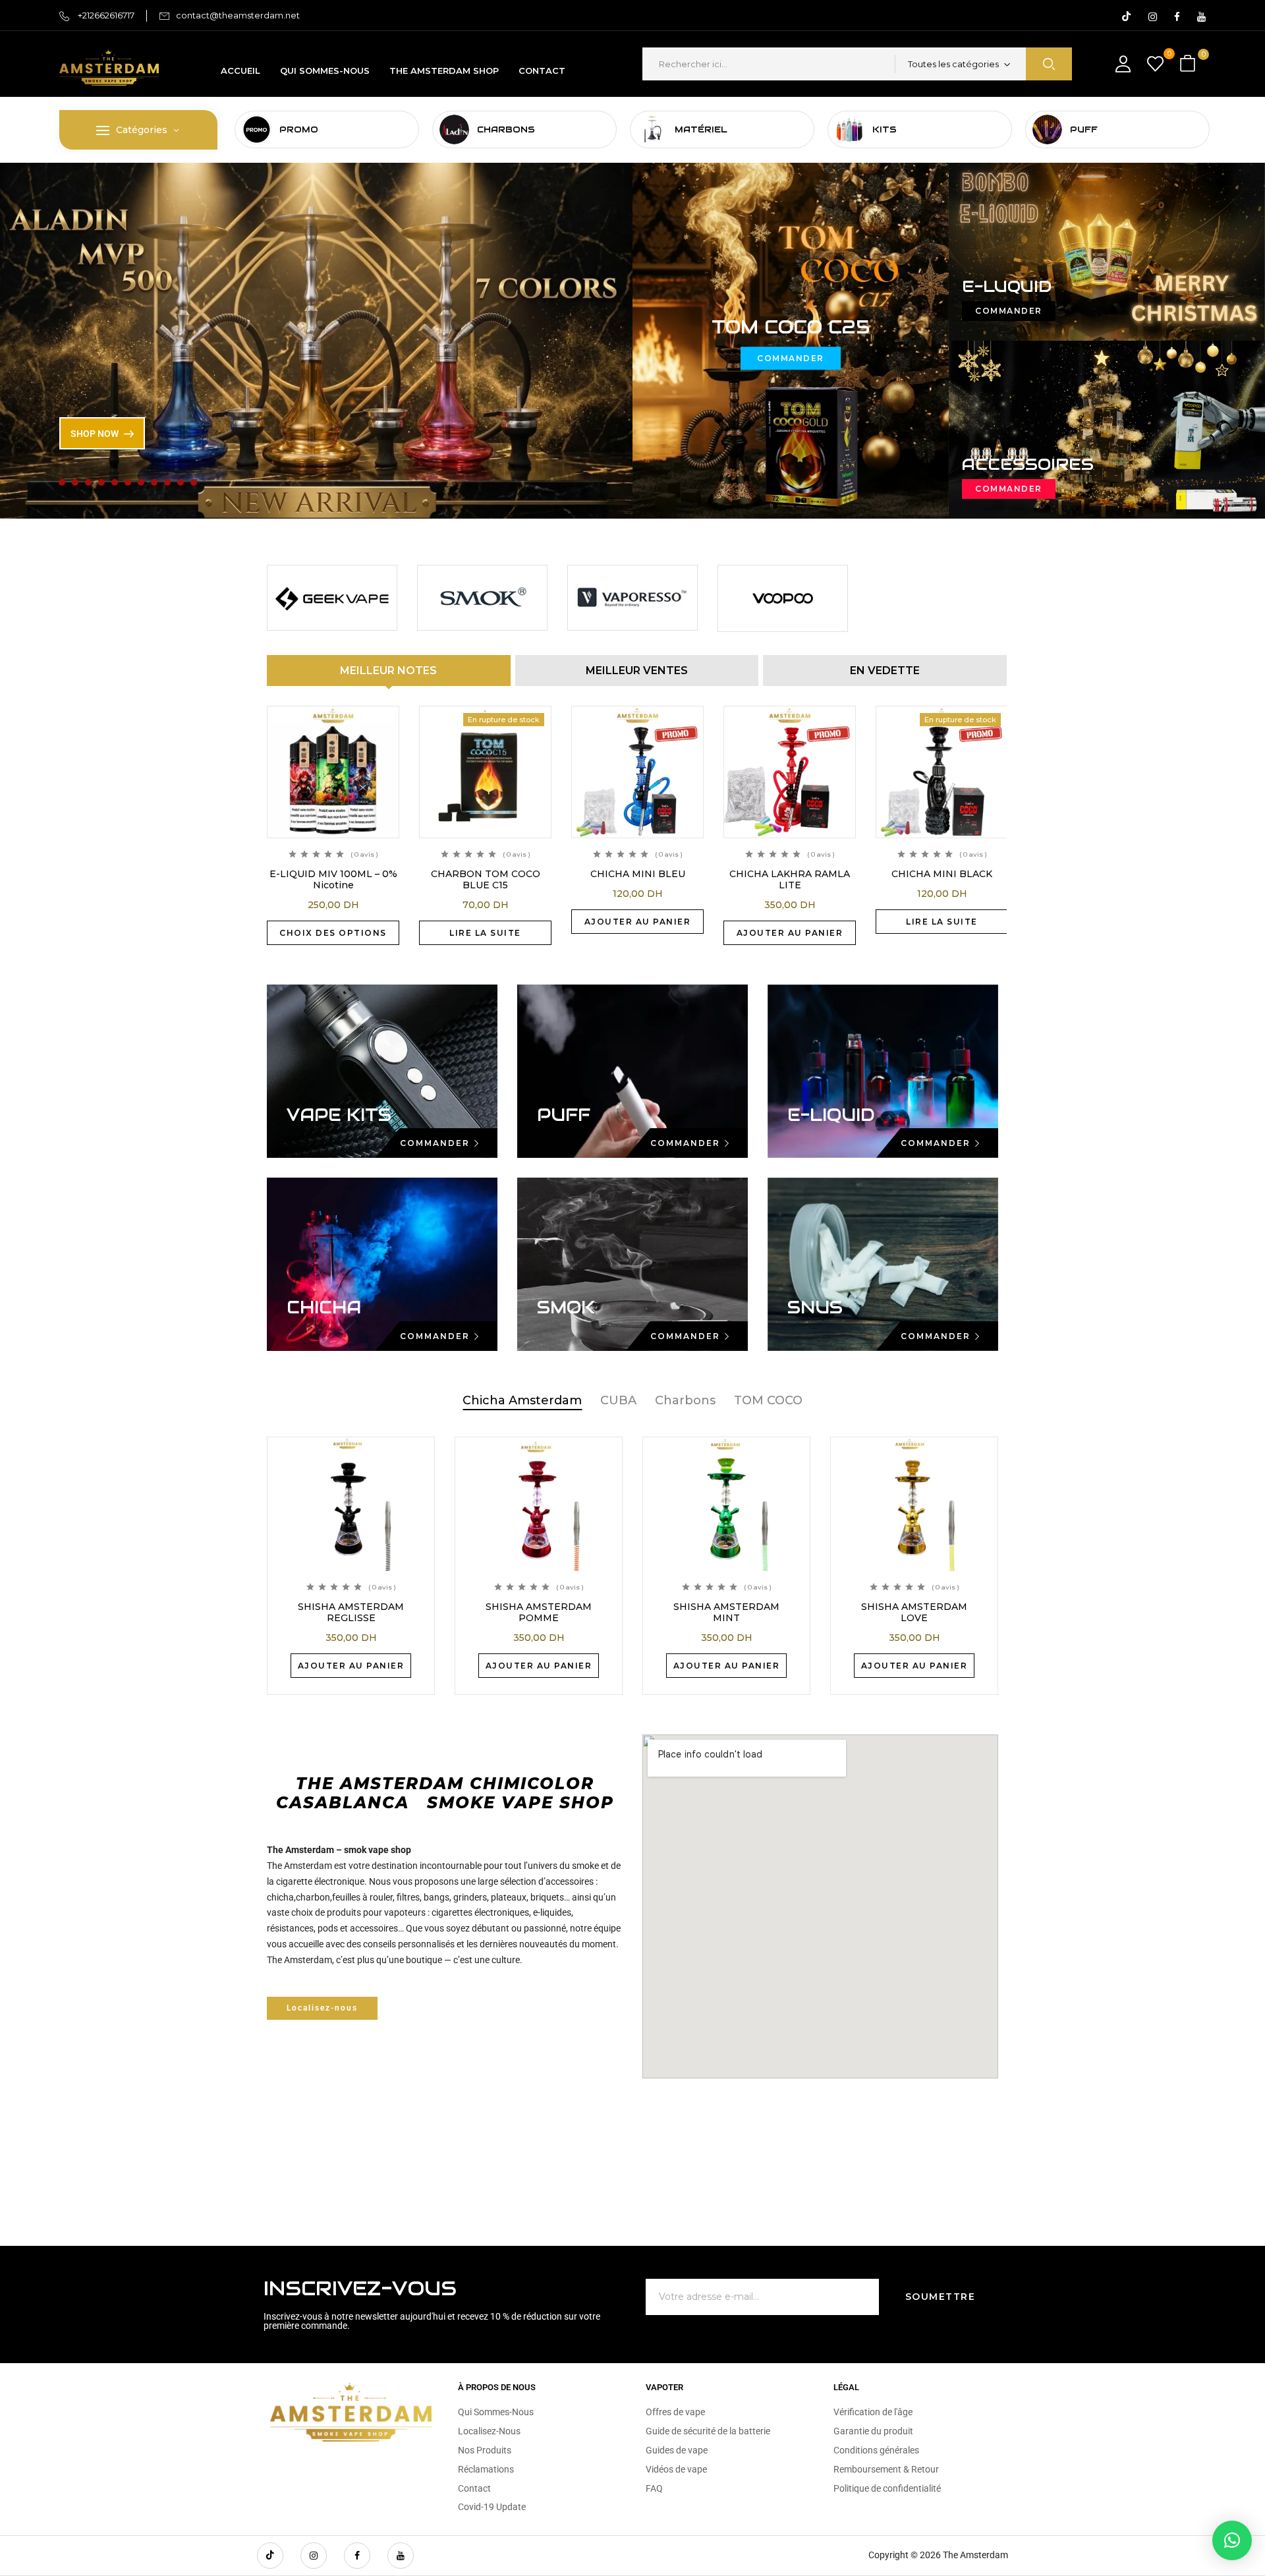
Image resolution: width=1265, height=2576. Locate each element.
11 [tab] (194, 482)
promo (299, 129)
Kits (885, 129)
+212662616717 (105, 15)
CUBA (618, 1400)
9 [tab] (167, 482)
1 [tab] (62, 482)
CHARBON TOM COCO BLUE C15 (486, 879)
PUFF (1084, 129)
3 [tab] (88, 482)
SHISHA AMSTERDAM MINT (726, 1612)
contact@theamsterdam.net (238, 15)
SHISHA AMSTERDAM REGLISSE (351, 1612)
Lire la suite (485, 933)
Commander (791, 358)
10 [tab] (181, 482)
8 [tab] (154, 482)
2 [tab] (75, 482)
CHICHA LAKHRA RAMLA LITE (790, 879)
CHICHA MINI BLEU (638, 874)
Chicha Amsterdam (522, 1400)
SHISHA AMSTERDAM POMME (539, 1612)
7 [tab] (141, 482)
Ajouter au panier (638, 922)
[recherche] (1049, 64)
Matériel (701, 129)
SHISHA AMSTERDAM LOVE (914, 1612)
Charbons (506, 129)
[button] (1189, 64)
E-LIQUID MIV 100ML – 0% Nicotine (333, 879)
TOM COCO (768, 1400)
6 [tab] (128, 482)
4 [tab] (101, 482)
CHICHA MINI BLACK (942, 874)
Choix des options (333, 933)
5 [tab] (115, 482)
